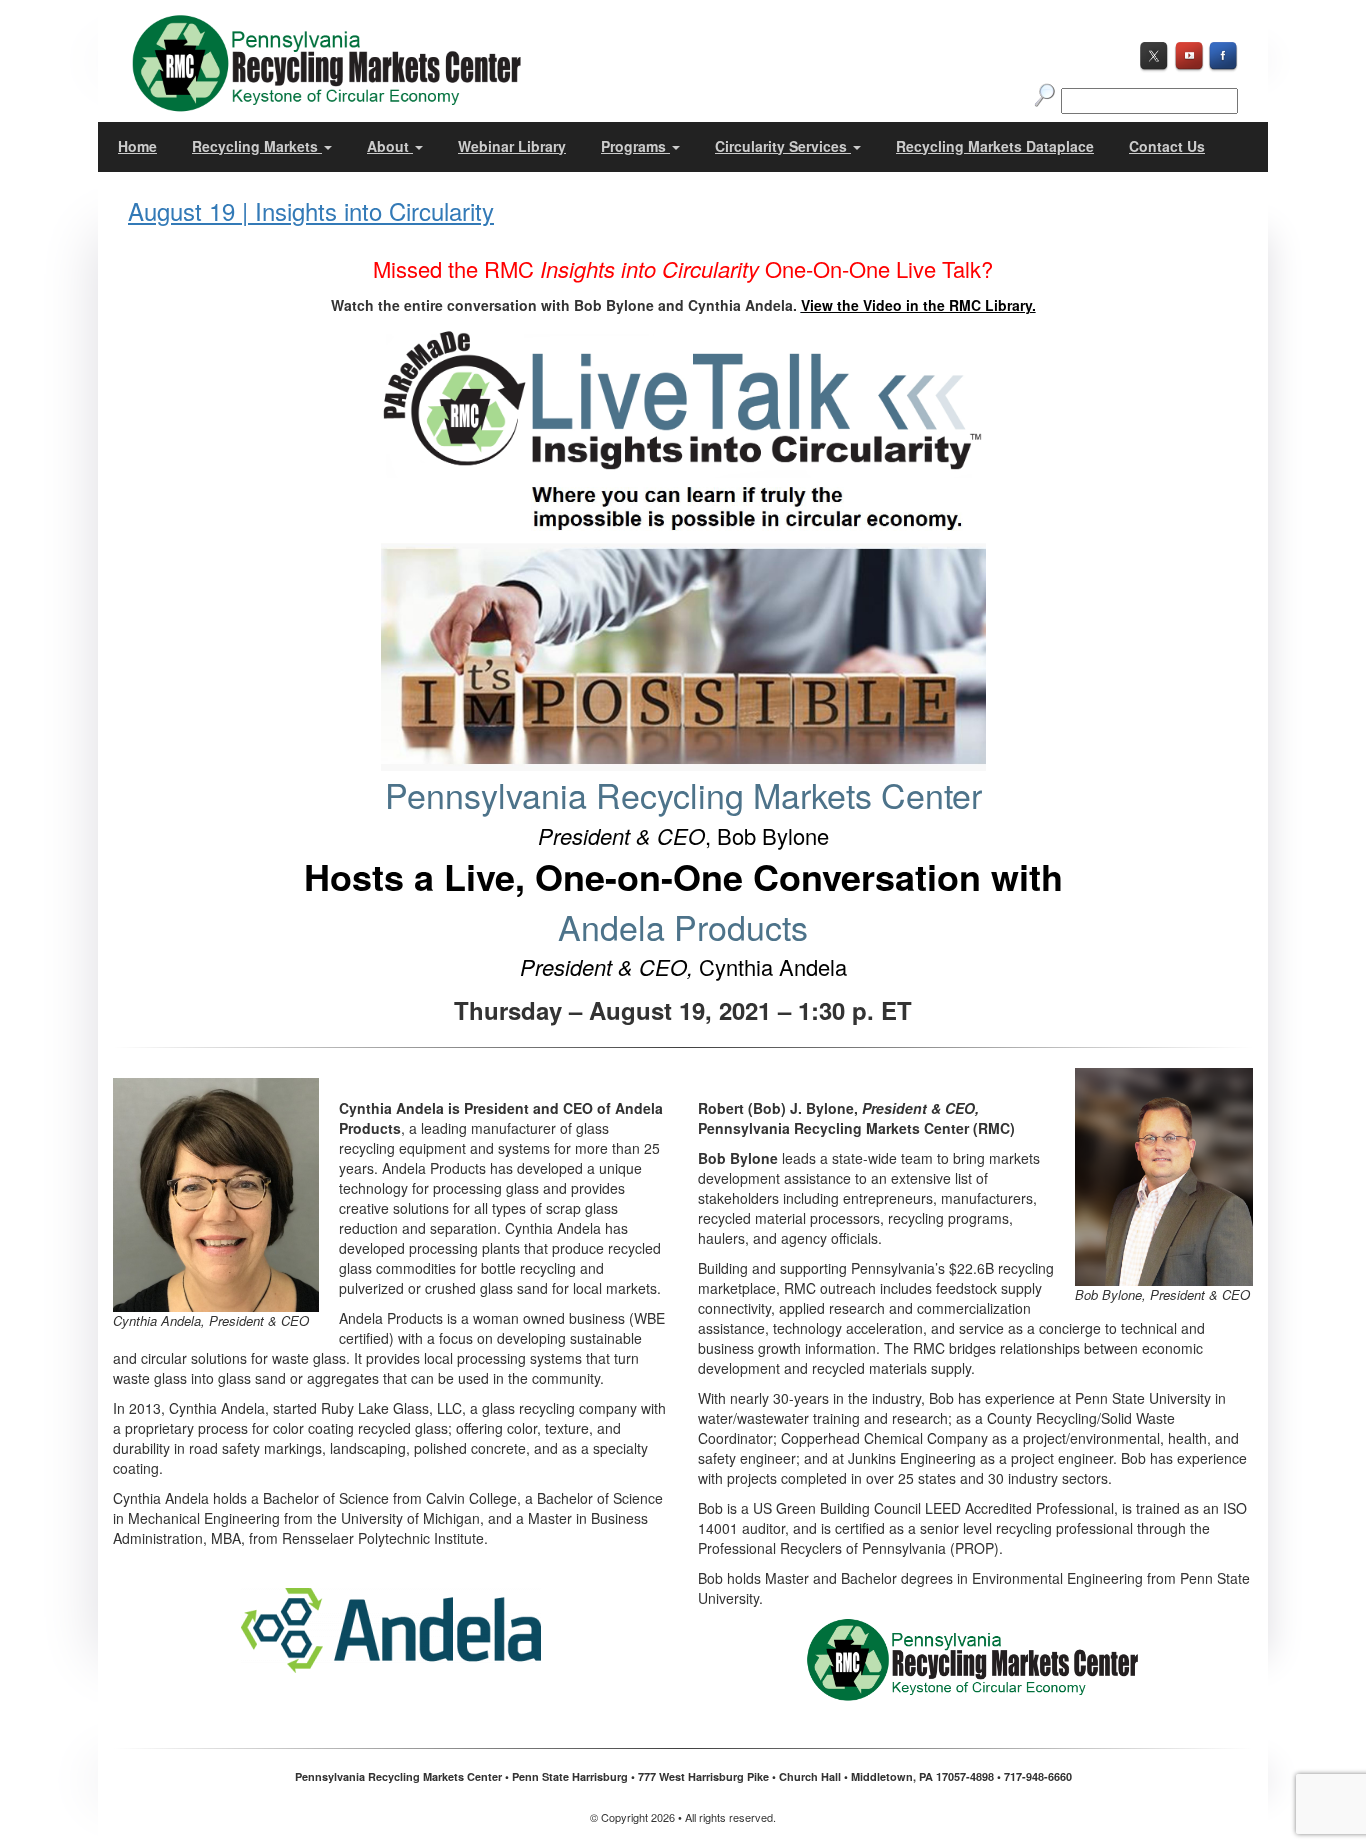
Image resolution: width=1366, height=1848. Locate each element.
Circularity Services (783, 146)
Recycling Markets (257, 146)
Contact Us (1167, 146)
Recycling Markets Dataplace (995, 146)
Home (137, 146)
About (390, 146)
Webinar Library (512, 146)
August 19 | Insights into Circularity (311, 210)
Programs (635, 146)
